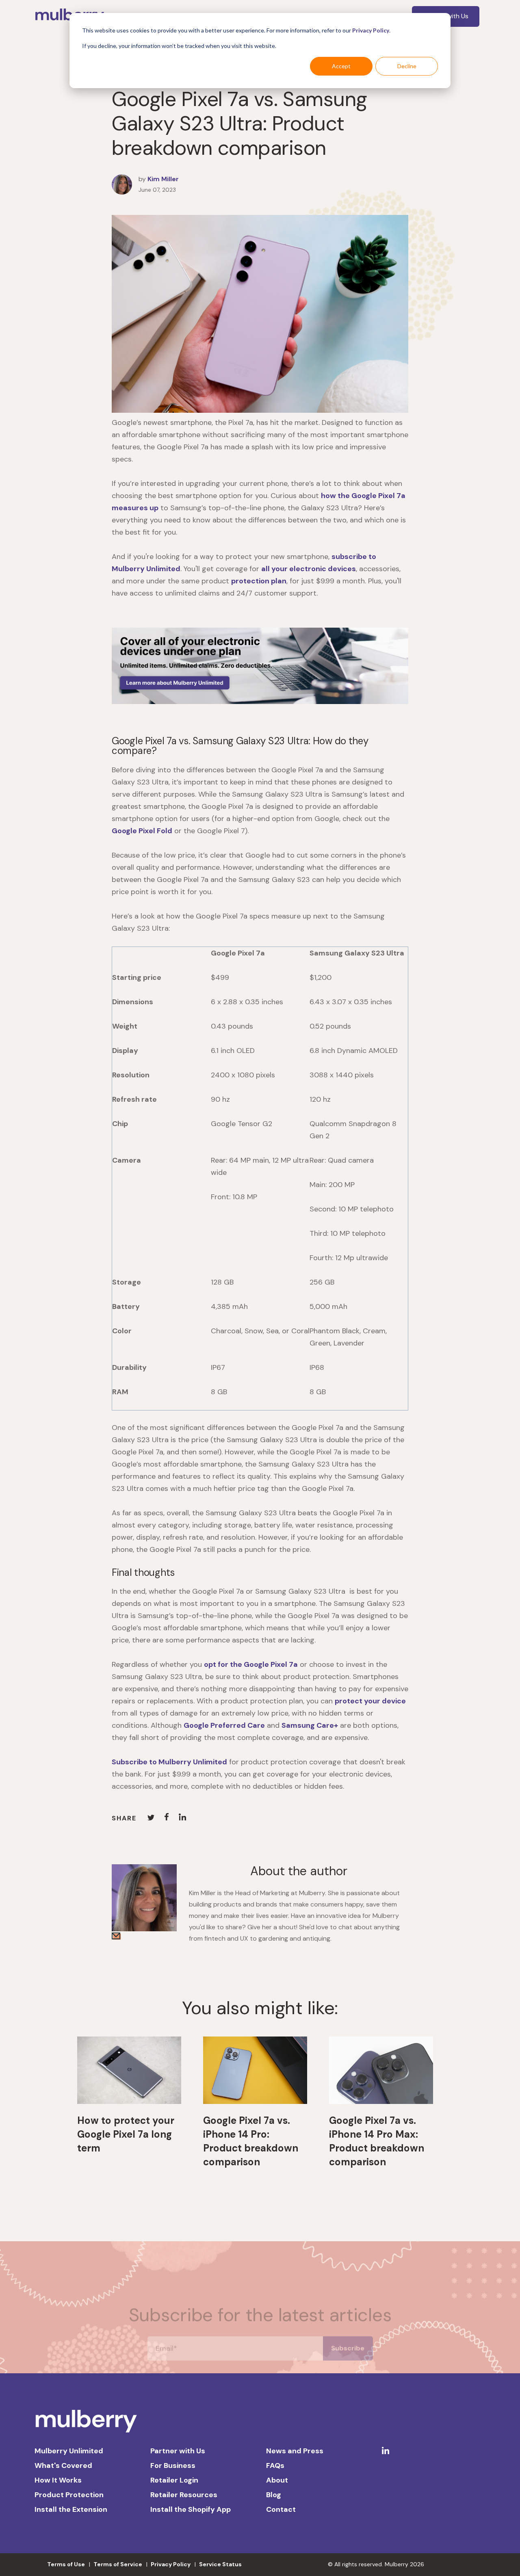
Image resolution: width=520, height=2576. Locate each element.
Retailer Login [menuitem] (174, 2480)
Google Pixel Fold (142, 831)
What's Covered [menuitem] (63, 2466)
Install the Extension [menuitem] (71, 2509)
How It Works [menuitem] (58, 2480)
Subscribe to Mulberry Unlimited (169, 1762)
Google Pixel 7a (271, 1664)
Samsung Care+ (310, 1725)
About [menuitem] (277, 2480)
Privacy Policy (371, 30)
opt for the (224, 1664)
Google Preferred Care (224, 1725)
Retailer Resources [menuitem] (184, 2495)
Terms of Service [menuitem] (118, 2564)
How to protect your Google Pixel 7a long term (126, 2134)
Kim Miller (163, 179)
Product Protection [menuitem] (69, 2495)
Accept (341, 66)
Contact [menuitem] (281, 2509)
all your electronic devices (309, 569)
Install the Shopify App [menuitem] (191, 2509)
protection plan (259, 581)
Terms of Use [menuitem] (66, 2564)
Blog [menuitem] (274, 2495)
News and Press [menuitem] (295, 2451)
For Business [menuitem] (173, 2466)
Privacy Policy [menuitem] (171, 2564)
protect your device (370, 1701)
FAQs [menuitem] (275, 2466)
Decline (407, 66)
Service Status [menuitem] (220, 2564)
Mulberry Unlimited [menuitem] (69, 2451)
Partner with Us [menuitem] (178, 2451)
